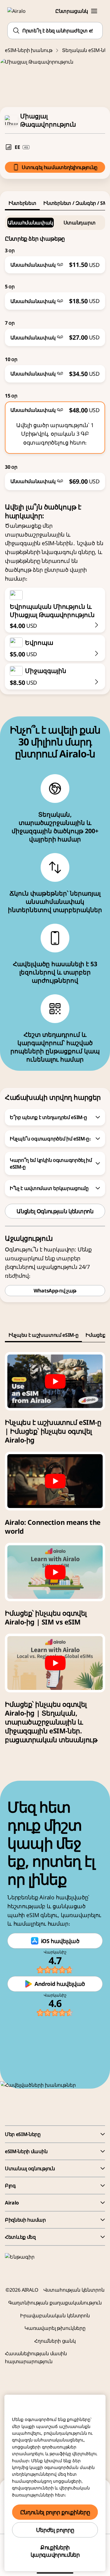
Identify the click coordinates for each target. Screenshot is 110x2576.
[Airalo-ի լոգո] (20, 11)
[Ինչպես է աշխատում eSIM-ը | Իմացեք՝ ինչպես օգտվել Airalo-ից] (55, 1381)
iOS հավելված (60, 1941)
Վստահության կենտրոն (74, 2290)
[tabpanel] (55, 350)
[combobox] (55, 31)
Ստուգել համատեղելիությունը (60, 167)
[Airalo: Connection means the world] (55, 1481)
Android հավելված (60, 1984)
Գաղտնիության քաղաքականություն (55, 2303)
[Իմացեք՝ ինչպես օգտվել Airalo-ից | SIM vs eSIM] (55, 1572)
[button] (94, 11)
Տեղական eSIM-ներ (86, 50)
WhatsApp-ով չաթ (55, 1291)
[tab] (22, 203)
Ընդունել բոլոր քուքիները (55, 2512)
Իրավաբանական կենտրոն (55, 2315)
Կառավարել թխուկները (55, 2328)
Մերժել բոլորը (55, 2530)
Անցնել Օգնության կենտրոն (55, 1211)
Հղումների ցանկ (55, 2341)
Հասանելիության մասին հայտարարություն (36, 2357)
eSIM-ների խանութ (29, 50)
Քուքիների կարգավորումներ (55, 2551)
